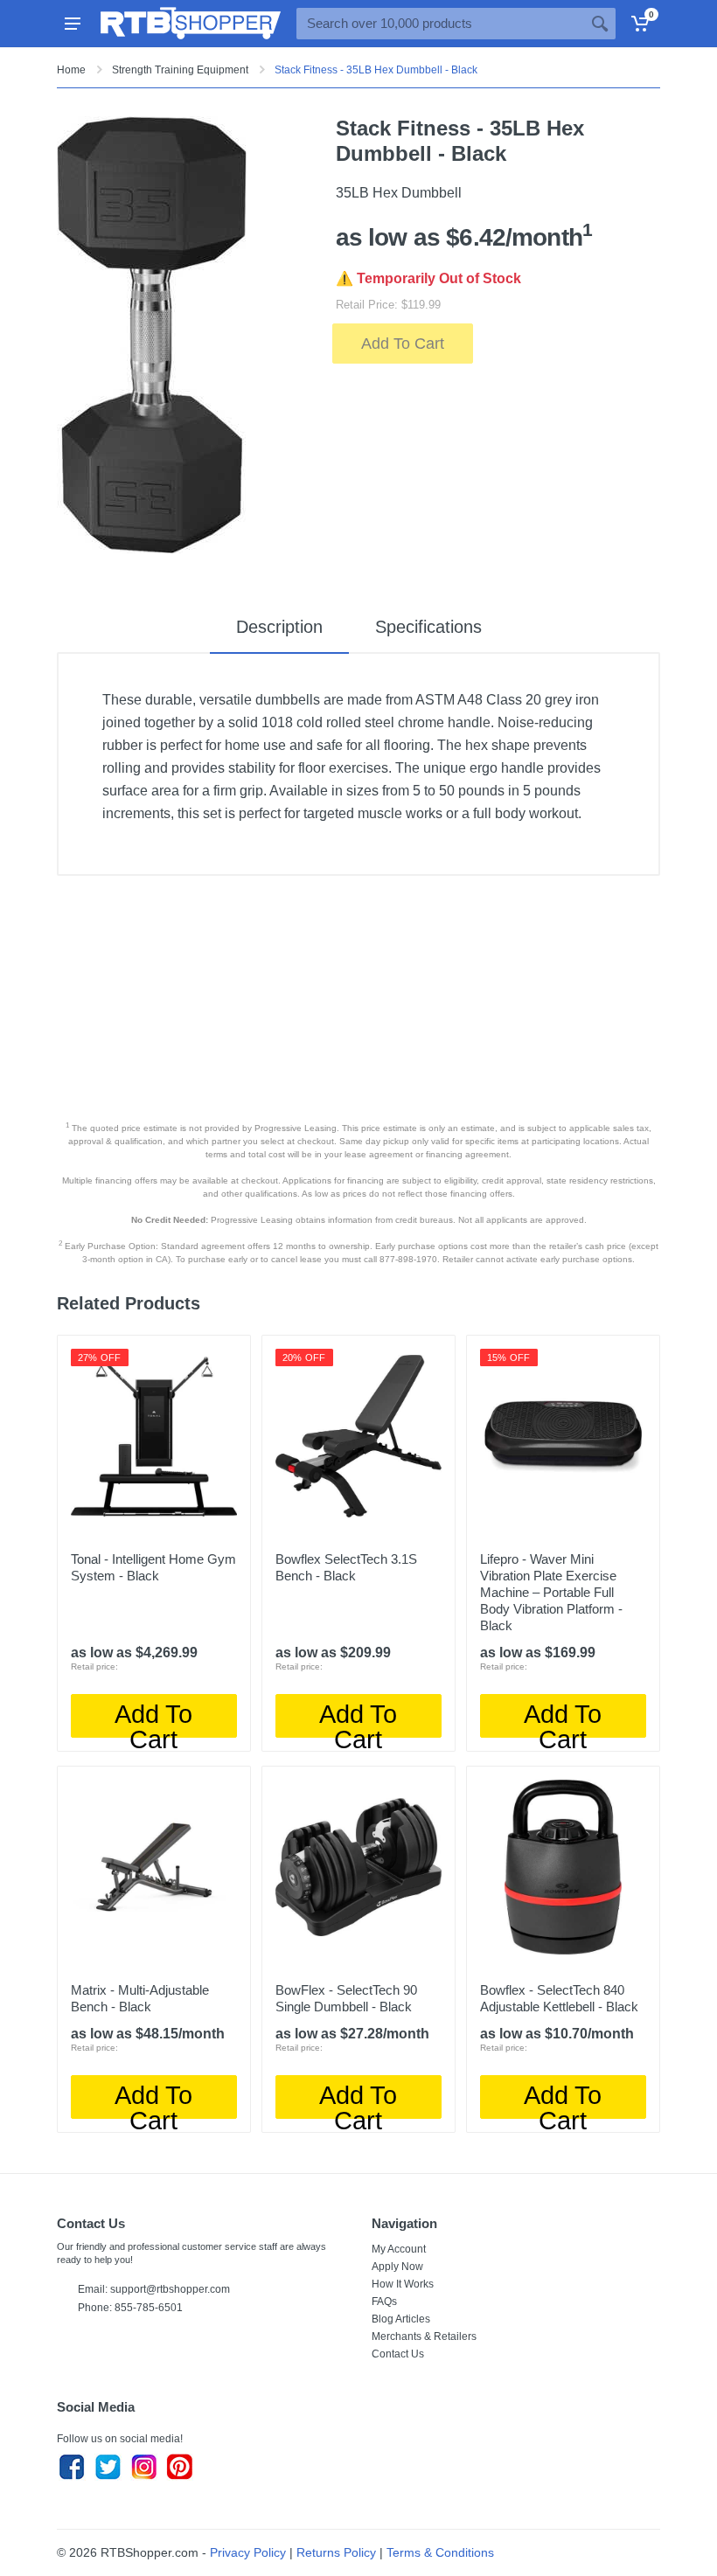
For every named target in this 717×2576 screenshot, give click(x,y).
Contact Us (398, 2354)
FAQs (384, 2302)
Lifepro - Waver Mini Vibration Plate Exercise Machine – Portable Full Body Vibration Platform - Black (551, 1592)
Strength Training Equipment (180, 70)
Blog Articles (401, 2319)
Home (71, 70)
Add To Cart (403, 344)
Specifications (428, 627)
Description (279, 627)
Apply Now (397, 2267)
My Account (399, 2249)
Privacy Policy (248, 2552)
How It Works (403, 2284)
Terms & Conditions (440, 2552)
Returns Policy (336, 2552)
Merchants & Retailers (424, 2336)
